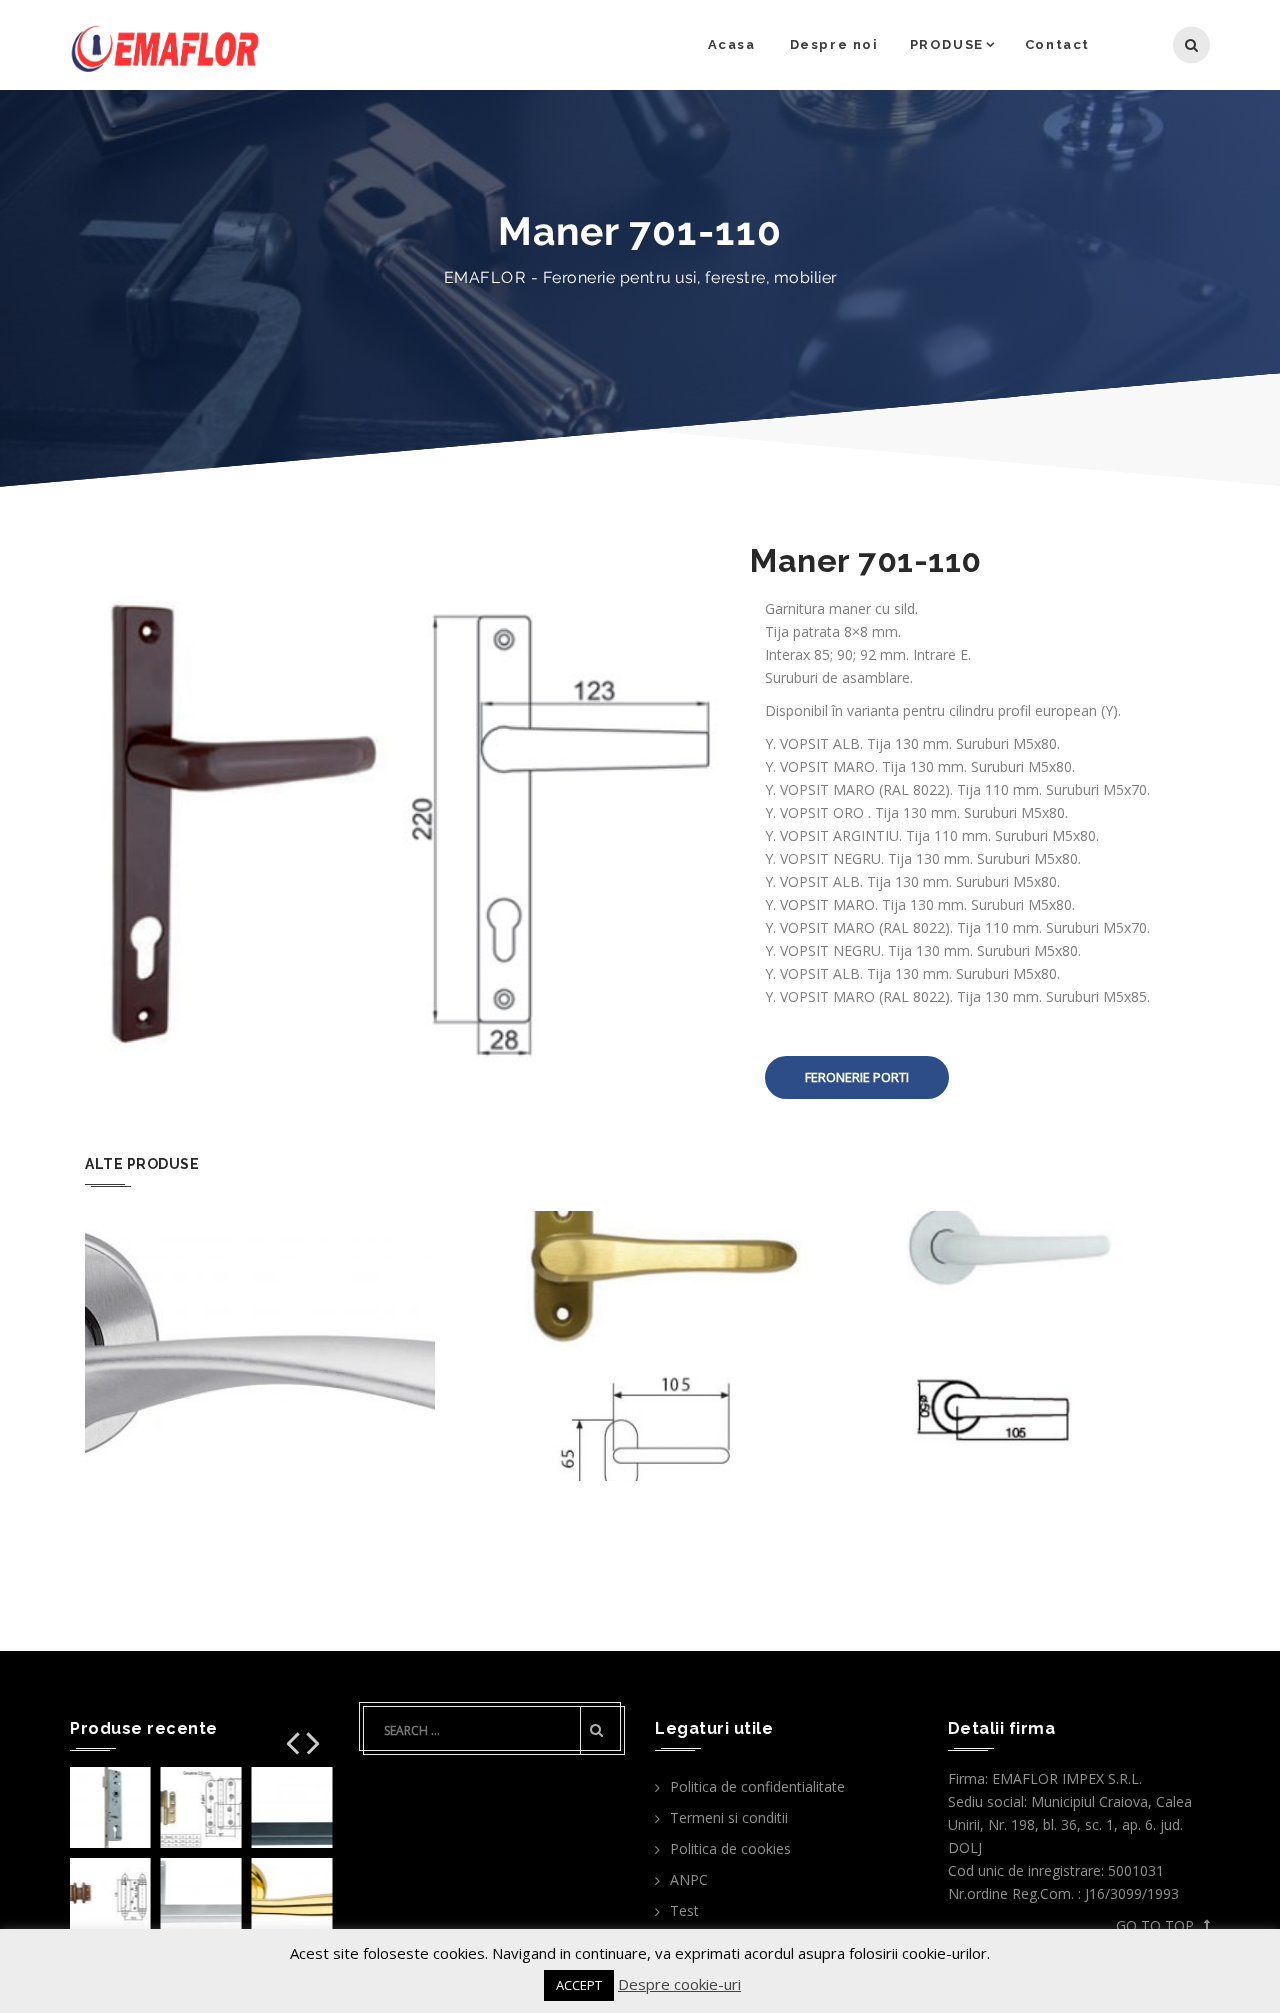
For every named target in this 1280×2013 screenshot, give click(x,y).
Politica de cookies (730, 1848)
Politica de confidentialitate (757, 1786)
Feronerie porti (857, 1077)
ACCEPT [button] (579, 1985)
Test (684, 1910)
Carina (260, 1288)
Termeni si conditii (729, 1817)
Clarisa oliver (640, 1288)
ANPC (689, 1879)
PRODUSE (947, 44)
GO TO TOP (1155, 1925)
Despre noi (834, 44)
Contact (1057, 44)
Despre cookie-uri (679, 1984)
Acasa (732, 44)
